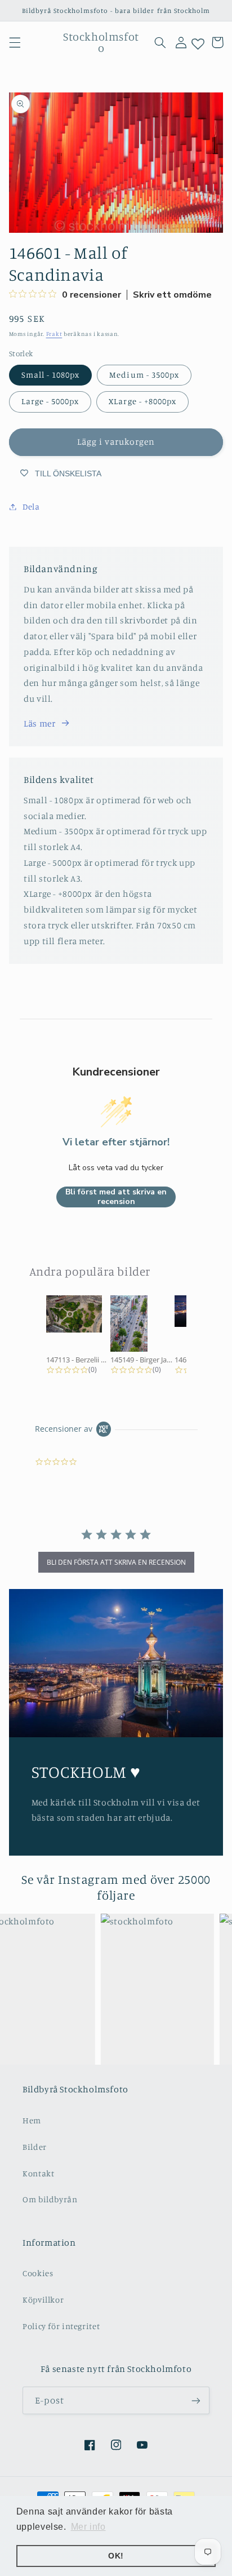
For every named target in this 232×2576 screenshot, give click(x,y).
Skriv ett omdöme (172, 295)
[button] (15, 42)
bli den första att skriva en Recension (116, 1562)
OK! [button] (116, 2556)
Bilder (35, 2147)
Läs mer (39, 723)
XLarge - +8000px (142, 401)
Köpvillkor (43, 2300)
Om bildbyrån (50, 2199)
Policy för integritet (61, 2326)
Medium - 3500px (144, 375)
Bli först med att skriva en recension (116, 1197)
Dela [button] (31, 506)
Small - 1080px (51, 375)
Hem (32, 2120)
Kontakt (38, 2173)
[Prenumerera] (196, 2400)
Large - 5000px (50, 401)
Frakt (54, 334)
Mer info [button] (88, 2527)
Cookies (38, 2273)
